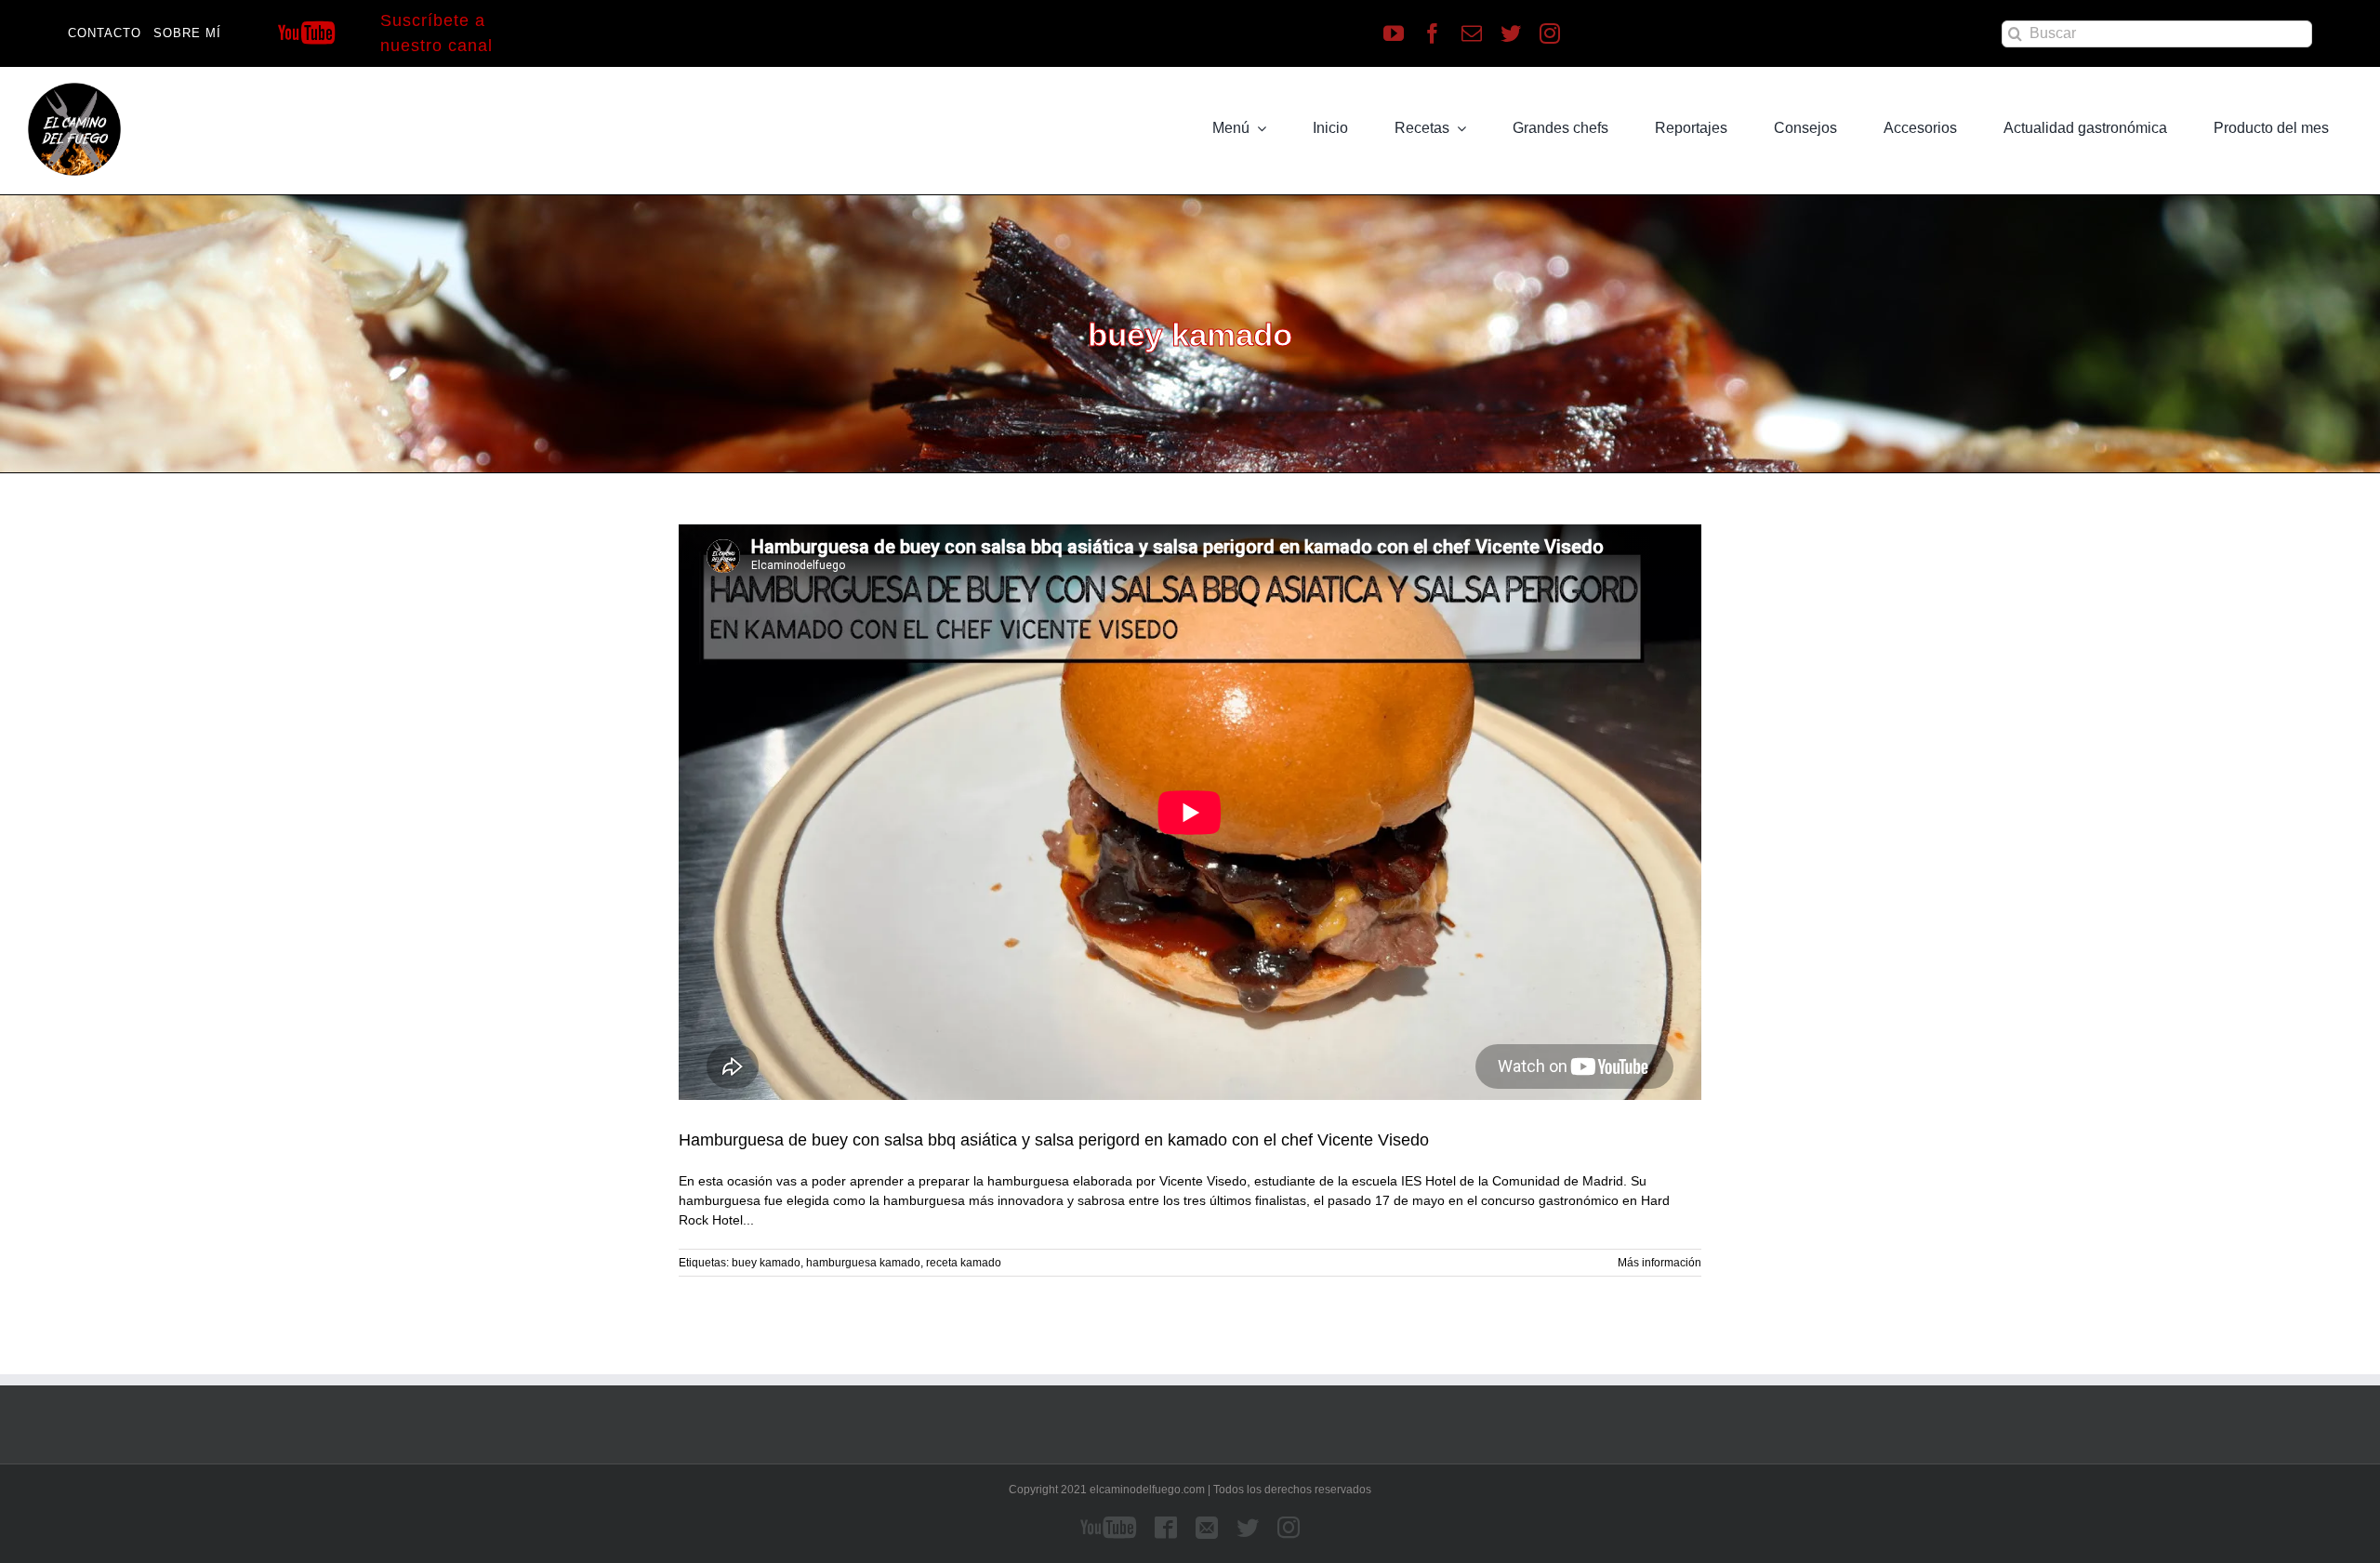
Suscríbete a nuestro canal (436, 33)
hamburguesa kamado (863, 1263)
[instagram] (1550, 33)
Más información (1659, 1263)
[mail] (1472, 33)
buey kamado (766, 1263)
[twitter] (1511, 33)
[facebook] (1433, 33)
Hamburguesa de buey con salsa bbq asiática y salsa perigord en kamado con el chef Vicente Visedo (1054, 1140)
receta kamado (964, 1263)
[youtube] (1394, 33)
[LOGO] (74, 89)
